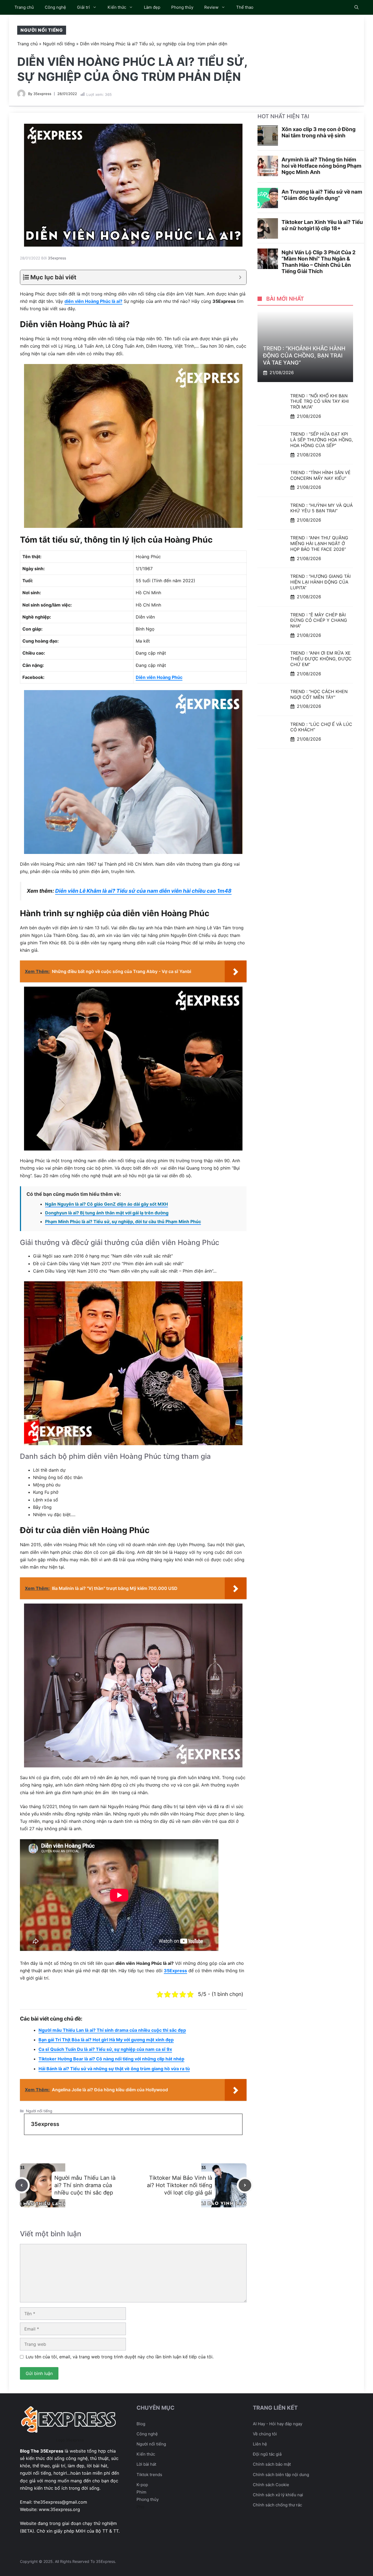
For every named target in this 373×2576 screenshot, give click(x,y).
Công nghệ (55, 7)
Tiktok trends (149, 2475)
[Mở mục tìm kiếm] (356, 7)
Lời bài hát (146, 2464)
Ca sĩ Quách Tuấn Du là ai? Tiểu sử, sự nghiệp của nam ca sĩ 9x (105, 2049)
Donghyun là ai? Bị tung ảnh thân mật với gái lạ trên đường (107, 1213)
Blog (141, 2424)
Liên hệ (260, 2444)
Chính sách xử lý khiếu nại (278, 2495)
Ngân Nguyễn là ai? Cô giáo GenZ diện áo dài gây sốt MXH (106, 1204)
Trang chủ (24, 7)
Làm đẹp (152, 7)
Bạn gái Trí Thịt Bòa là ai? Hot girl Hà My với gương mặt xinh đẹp (106, 2040)
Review (211, 7)
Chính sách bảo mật (272, 2464)
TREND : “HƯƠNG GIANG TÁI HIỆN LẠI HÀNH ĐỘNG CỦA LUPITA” (320, 582)
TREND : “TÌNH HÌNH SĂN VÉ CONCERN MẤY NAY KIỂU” (320, 475)
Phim (141, 2492)
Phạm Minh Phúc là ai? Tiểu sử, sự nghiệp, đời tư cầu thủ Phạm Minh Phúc (123, 1222)
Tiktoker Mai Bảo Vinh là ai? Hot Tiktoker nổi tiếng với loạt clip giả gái (180, 2185)
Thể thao (245, 7)
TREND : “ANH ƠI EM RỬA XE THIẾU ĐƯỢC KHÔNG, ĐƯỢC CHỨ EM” (321, 659)
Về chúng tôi (265, 2434)
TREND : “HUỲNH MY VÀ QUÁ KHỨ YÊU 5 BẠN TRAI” (322, 508)
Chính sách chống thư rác (277, 2505)
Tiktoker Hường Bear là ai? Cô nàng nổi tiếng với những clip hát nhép (111, 2059)
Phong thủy (182, 7)
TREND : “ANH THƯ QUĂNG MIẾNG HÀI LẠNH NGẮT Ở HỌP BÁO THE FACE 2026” (319, 544)
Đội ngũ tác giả (267, 2454)
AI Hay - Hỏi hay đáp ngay (278, 2424)
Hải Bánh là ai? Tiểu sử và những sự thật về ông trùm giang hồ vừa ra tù (114, 2069)
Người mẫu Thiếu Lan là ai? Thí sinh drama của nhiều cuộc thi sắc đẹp (112, 2030)
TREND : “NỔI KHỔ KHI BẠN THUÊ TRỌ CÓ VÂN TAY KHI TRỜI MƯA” (319, 401)
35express (42, 94)
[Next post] (245, 2185)
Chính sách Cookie (271, 2485)
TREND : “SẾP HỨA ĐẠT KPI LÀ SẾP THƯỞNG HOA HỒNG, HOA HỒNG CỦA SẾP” (322, 440)
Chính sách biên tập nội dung (281, 2475)
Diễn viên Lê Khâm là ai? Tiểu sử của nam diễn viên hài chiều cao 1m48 (143, 891)
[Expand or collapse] (240, 277)
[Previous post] (22, 2185)
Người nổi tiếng (42, 30)
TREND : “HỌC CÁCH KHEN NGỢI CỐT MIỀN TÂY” (319, 694)
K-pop (142, 2485)
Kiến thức (117, 7)
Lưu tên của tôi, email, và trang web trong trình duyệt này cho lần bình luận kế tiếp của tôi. (120, 2357)
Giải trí (83, 7)
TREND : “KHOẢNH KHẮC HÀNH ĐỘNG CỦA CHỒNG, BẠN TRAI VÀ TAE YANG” (304, 356)
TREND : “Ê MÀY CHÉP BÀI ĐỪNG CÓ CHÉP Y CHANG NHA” (319, 620)
